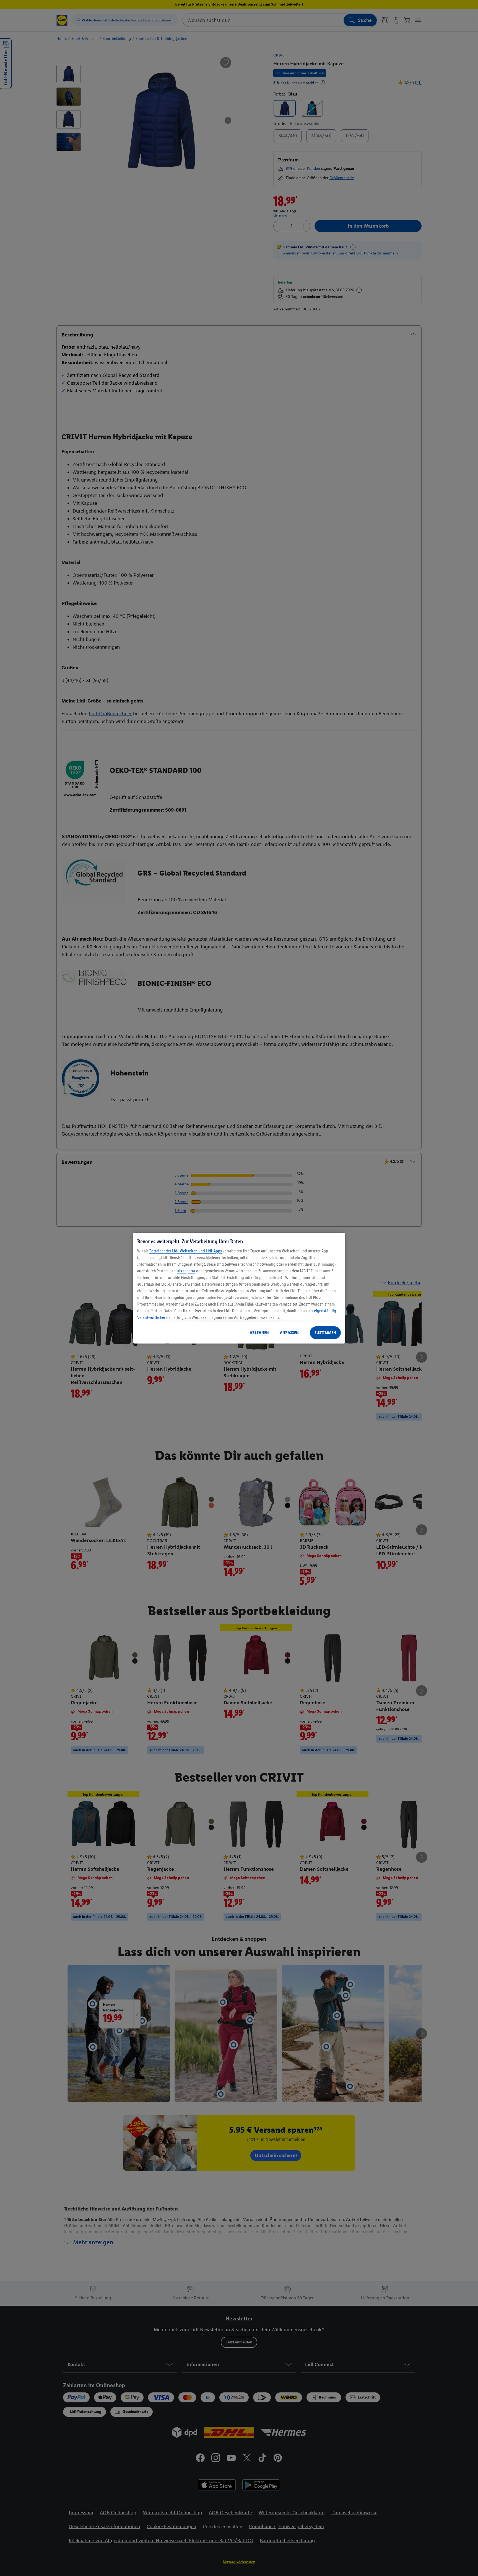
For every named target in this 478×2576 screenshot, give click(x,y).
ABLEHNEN (259, 1333)
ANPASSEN (289, 1333)
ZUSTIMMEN (325, 1333)
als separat (186, 1271)
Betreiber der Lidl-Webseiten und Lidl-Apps (186, 1251)
